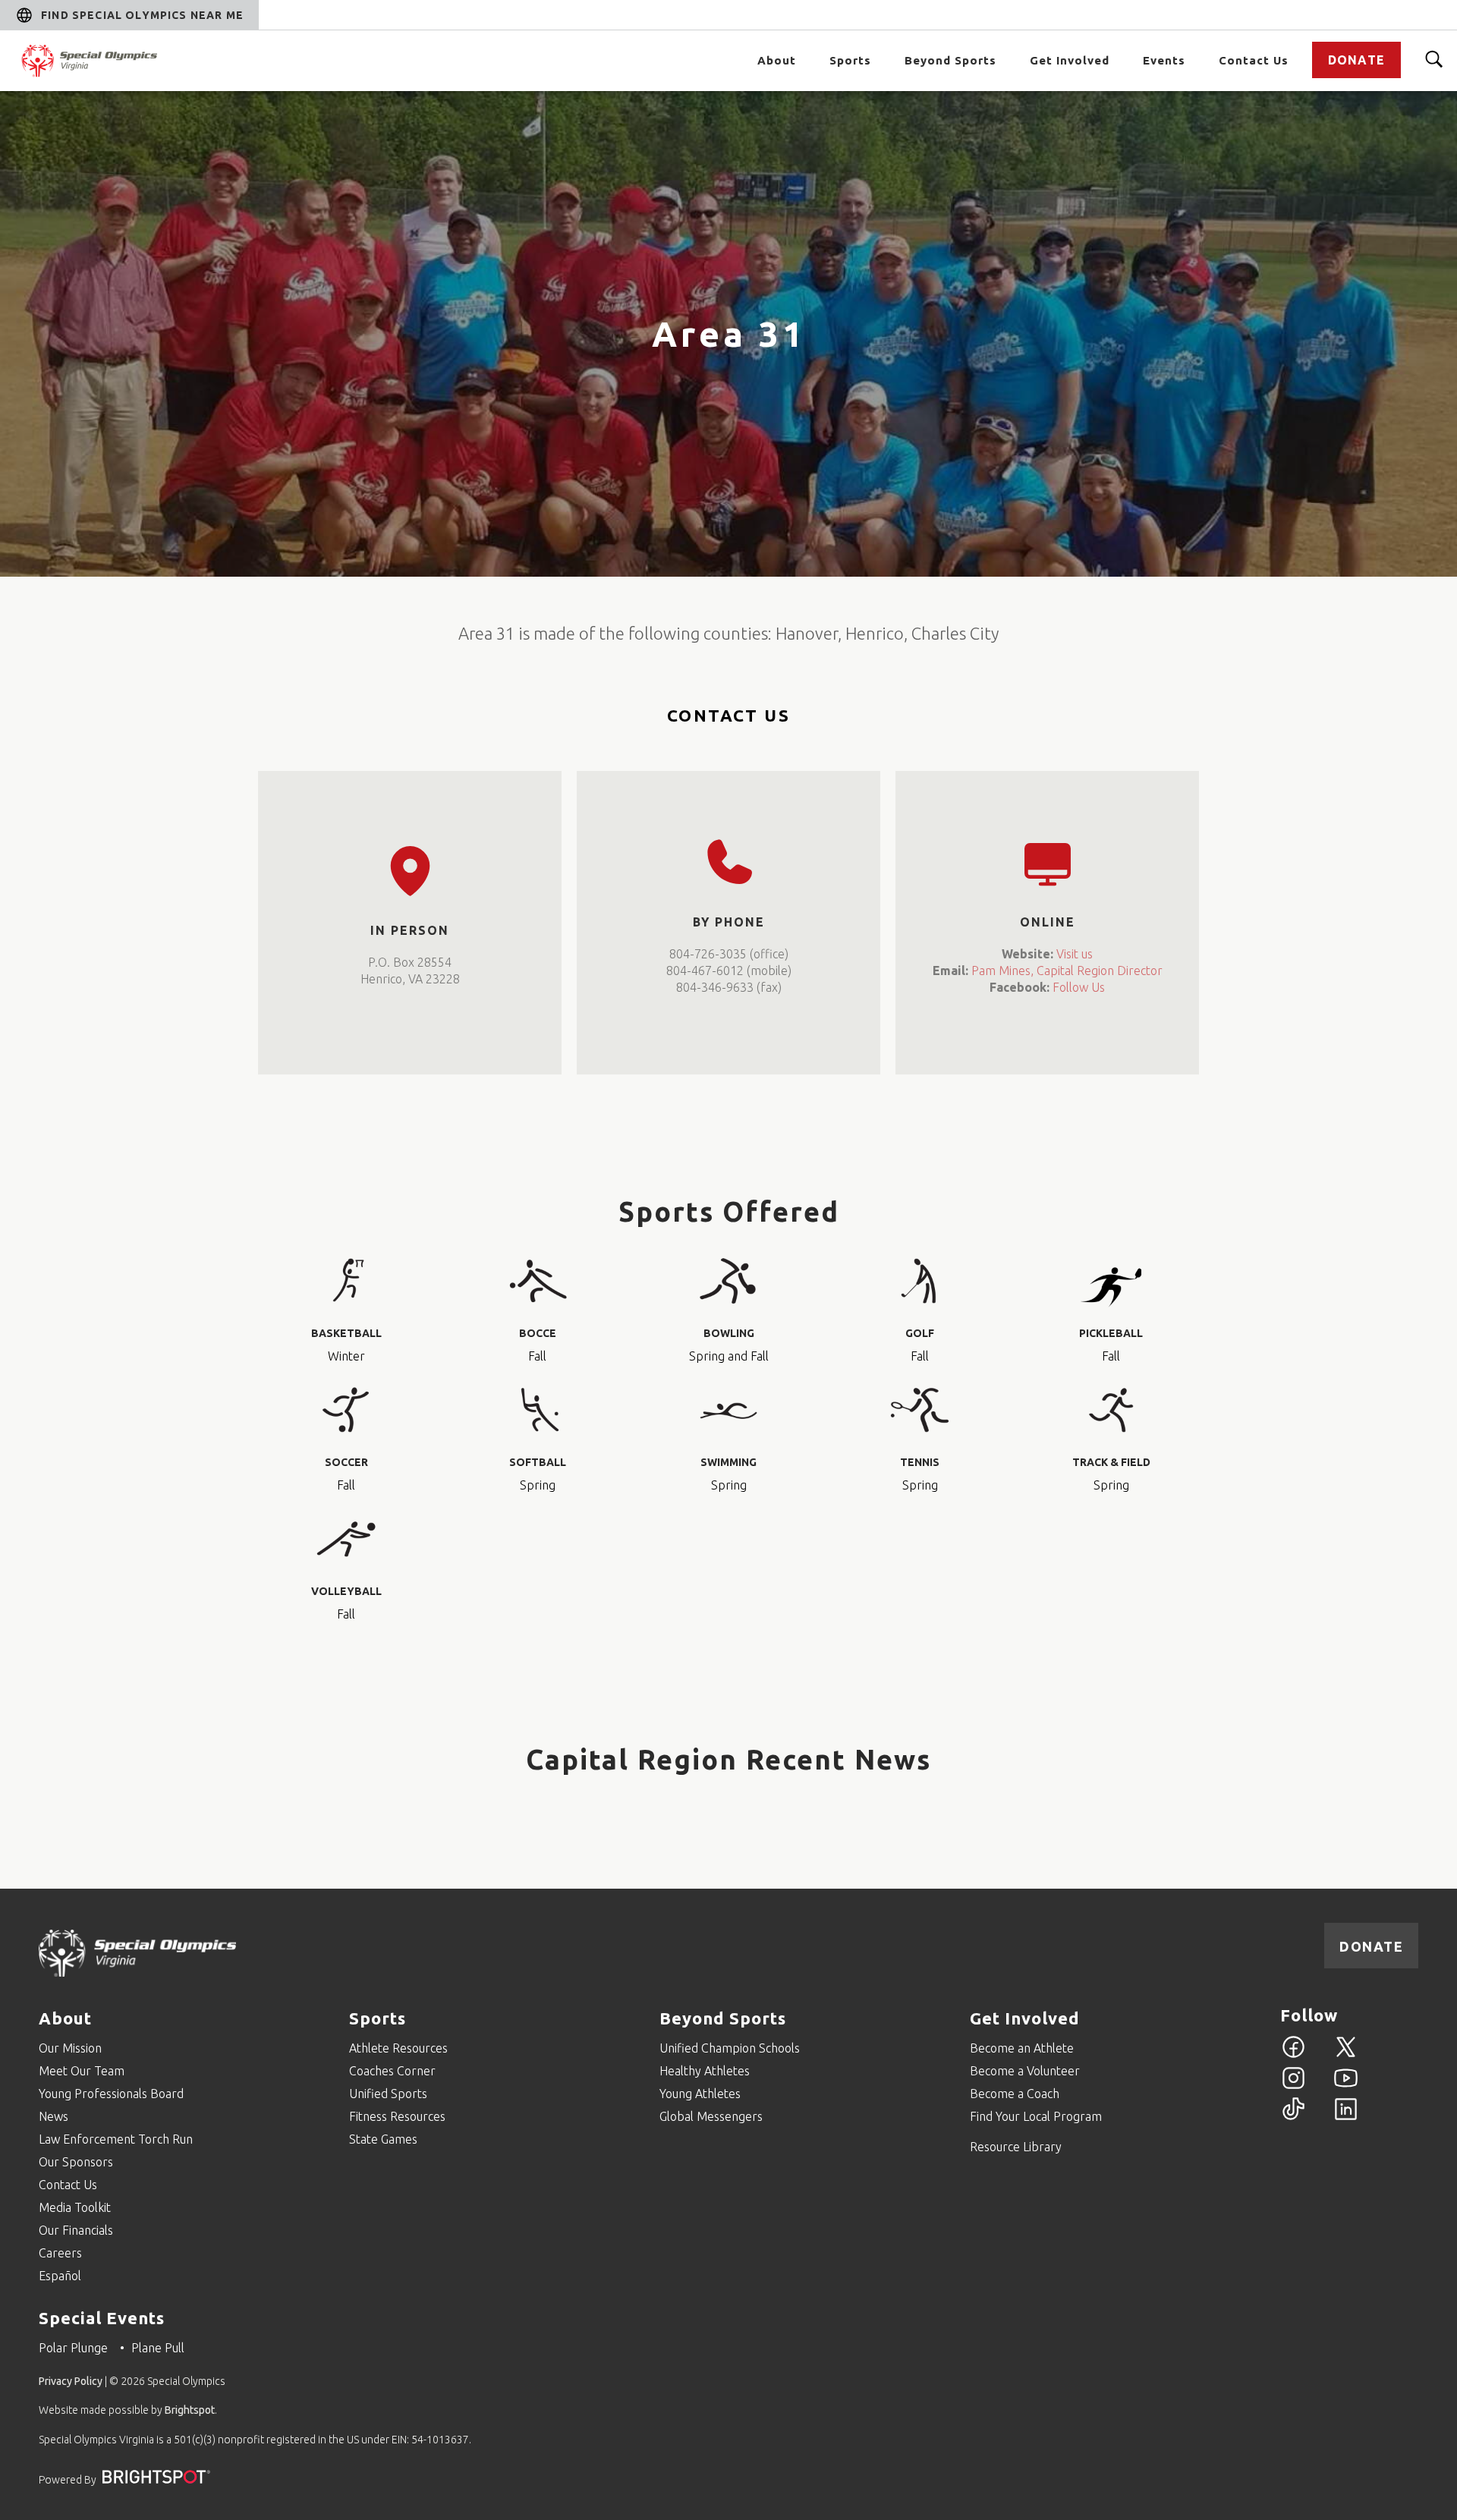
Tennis (920, 1462)
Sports (850, 60)
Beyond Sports (950, 60)
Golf (920, 1333)
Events (1164, 60)
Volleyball (346, 1591)
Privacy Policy (71, 2381)
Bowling (729, 1333)
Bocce (538, 1333)
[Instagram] (1293, 2087)
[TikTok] (1293, 2118)
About (777, 60)
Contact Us (1254, 60)
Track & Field (1111, 1462)
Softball (538, 1462)
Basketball (346, 1333)
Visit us (1075, 954)
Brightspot (190, 2410)
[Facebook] (1293, 2056)
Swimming (728, 1462)
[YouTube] (1346, 2087)
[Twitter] (1346, 2056)
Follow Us (1079, 987)
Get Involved (1070, 60)
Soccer (346, 1462)
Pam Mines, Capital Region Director (1067, 971)
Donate (1356, 60)
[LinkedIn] (1346, 2118)
